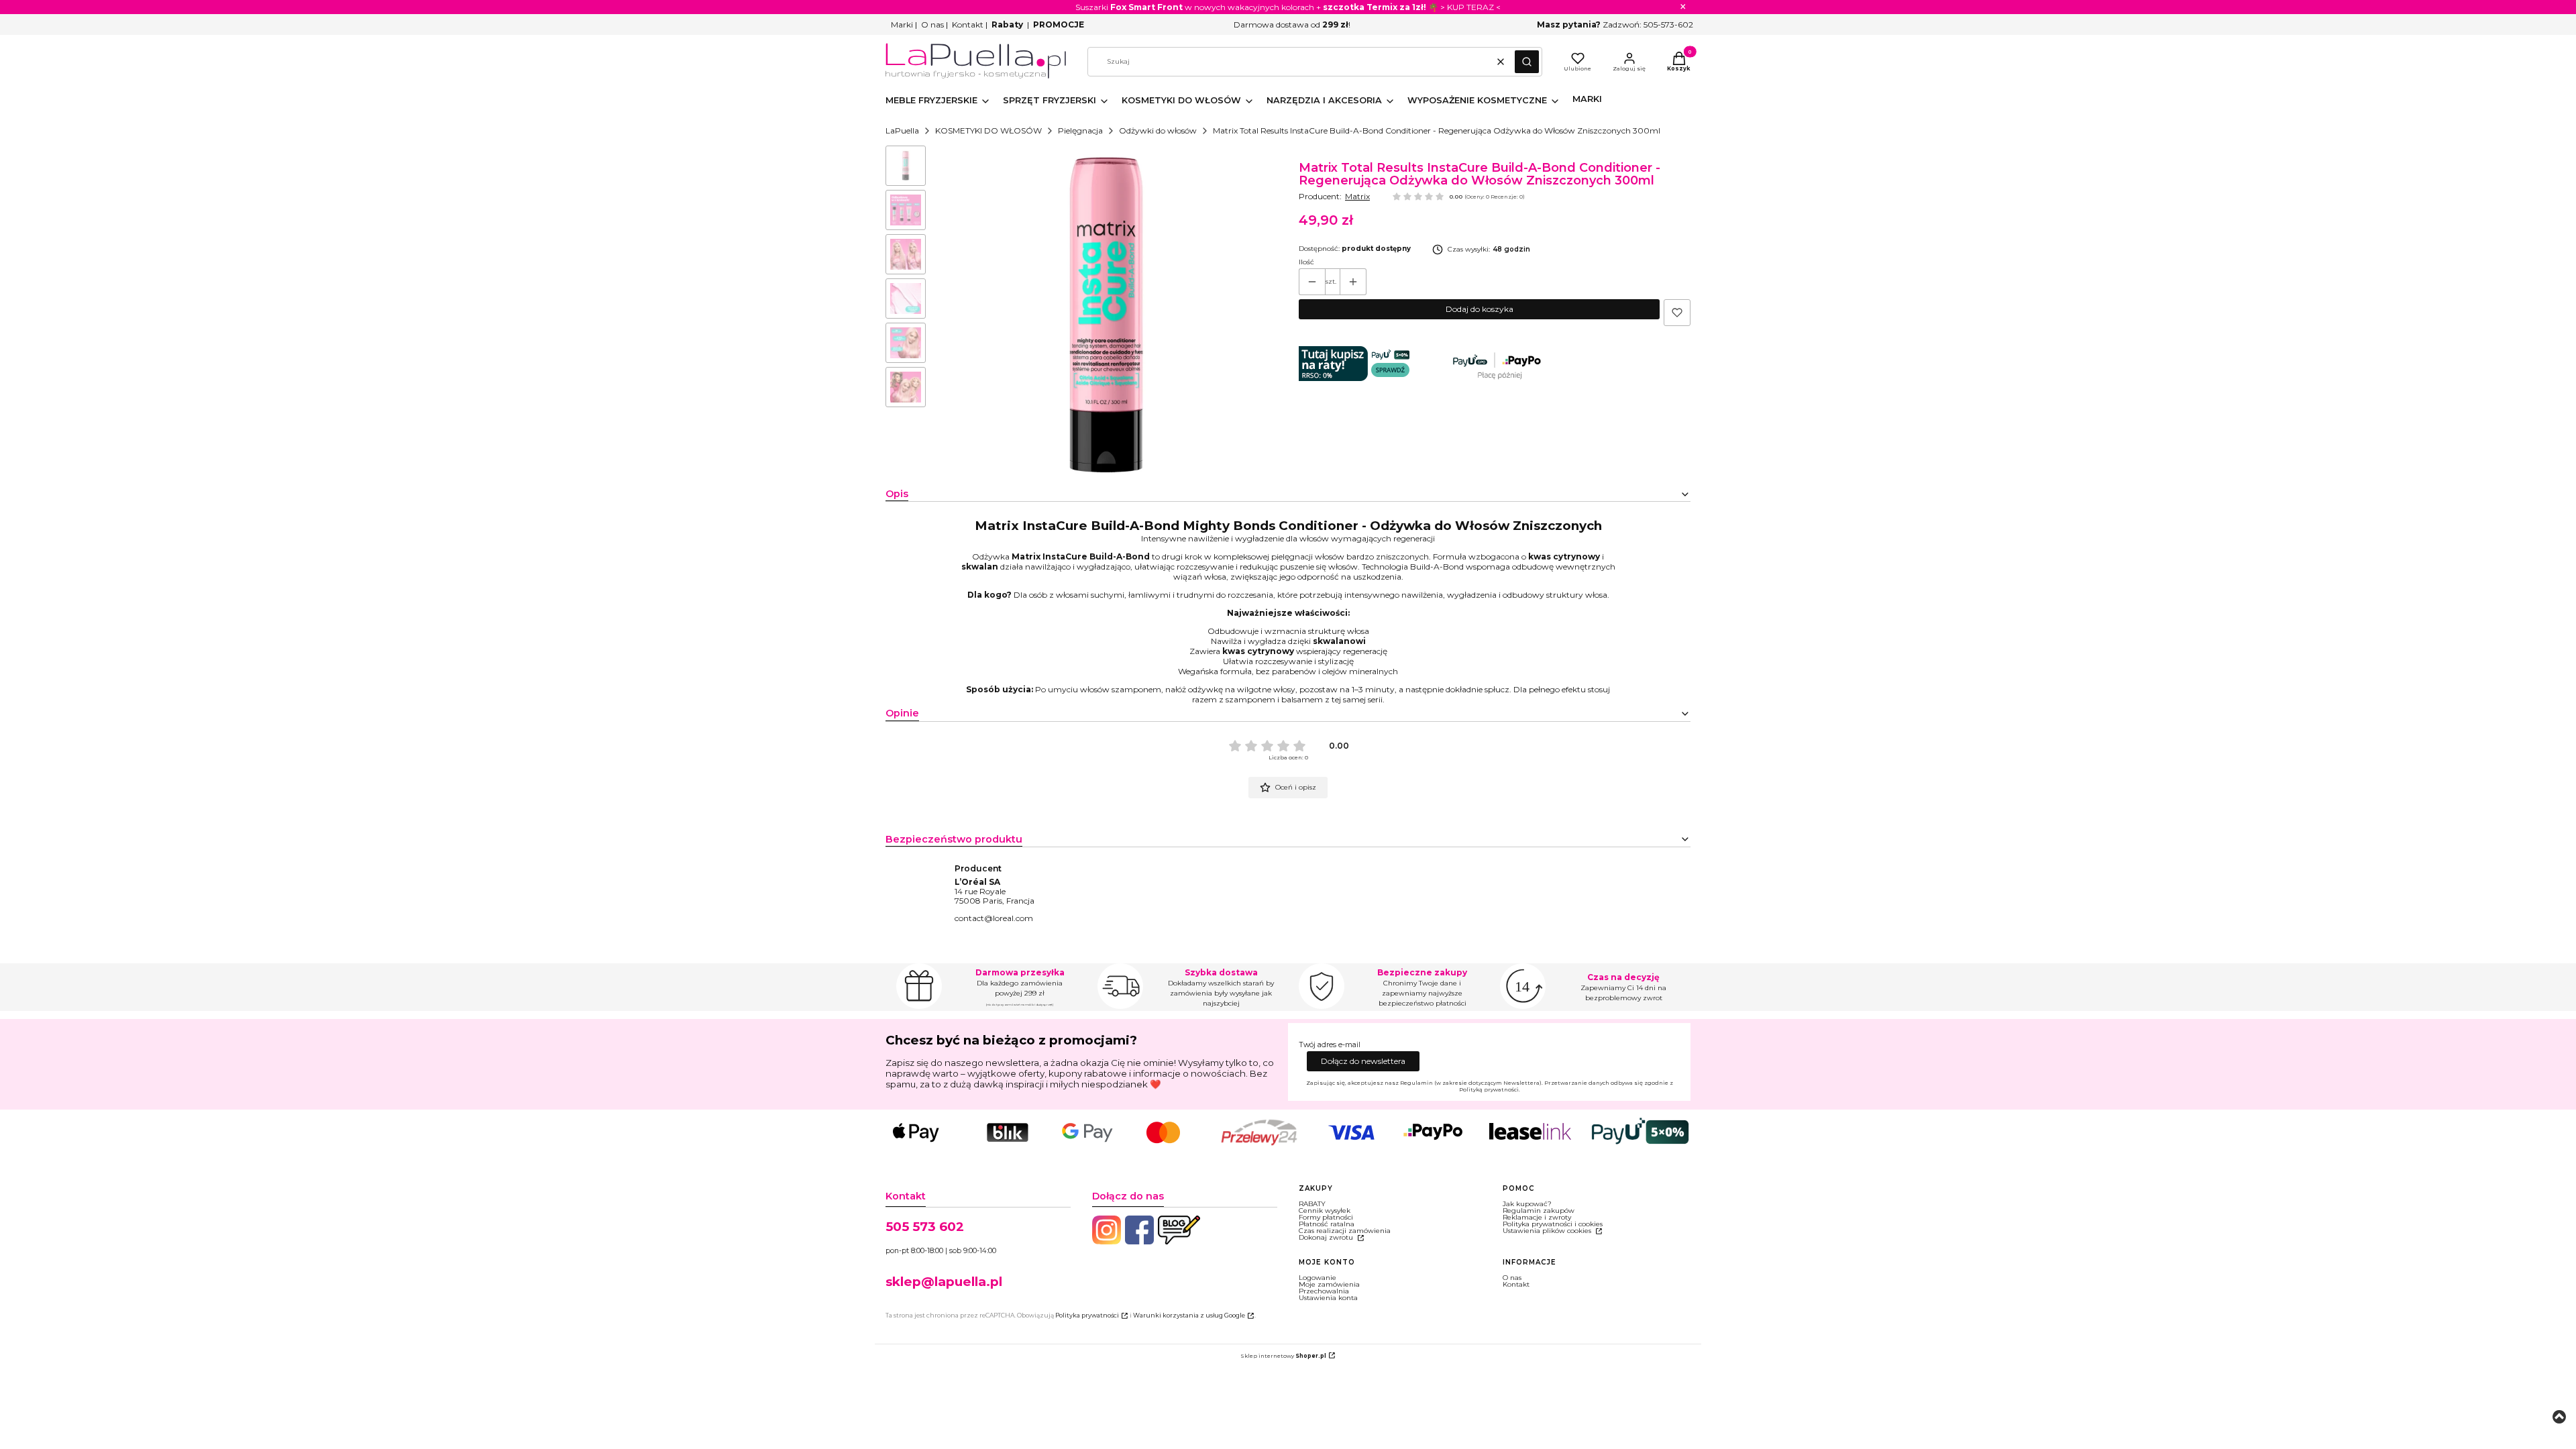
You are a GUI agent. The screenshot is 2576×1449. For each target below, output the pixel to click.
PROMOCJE (1059, 24)
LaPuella (902, 130)
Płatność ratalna (1327, 1224)
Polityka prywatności (1087, 1315)
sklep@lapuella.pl (944, 1282)
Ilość (1306, 262)
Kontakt (968, 24)
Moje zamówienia (1329, 1284)
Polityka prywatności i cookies (1553, 1224)
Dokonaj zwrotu (1327, 1237)
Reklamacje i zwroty (1537, 1217)
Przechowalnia (1324, 1291)
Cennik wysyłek (1325, 1211)
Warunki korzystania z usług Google (1189, 1315)
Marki (902, 24)
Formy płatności (1326, 1217)
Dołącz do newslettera (1363, 1061)
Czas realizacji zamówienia (1345, 1231)
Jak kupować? (1527, 1204)
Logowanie (1318, 1278)
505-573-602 (1668, 24)
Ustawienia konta (1328, 1298)
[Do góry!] (2559, 1418)
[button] (1527, 62)
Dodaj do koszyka (1480, 309)
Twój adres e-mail (1330, 1045)
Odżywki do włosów (1158, 130)
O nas (932, 24)
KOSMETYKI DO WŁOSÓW (988, 130)
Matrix (1357, 196)
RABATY (1312, 1204)
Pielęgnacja (1080, 130)
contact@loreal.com (994, 918)
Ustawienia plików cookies (1548, 1231)
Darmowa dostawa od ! (1292, 24)
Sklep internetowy (1283, 1356)
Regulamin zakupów (1539, 1211)
